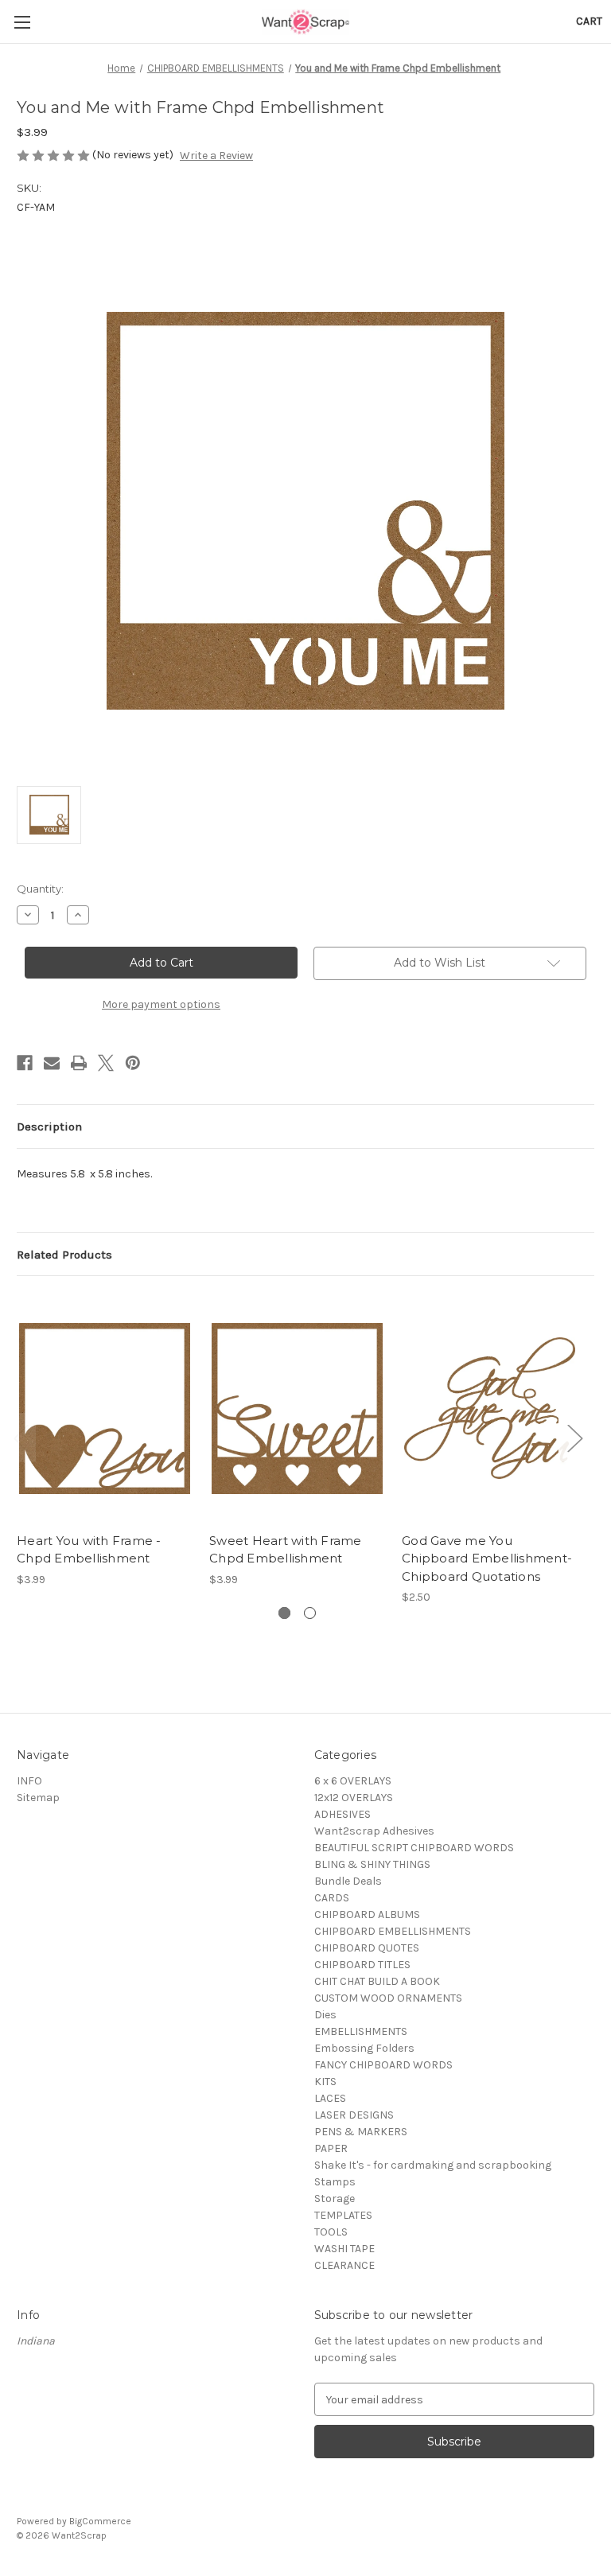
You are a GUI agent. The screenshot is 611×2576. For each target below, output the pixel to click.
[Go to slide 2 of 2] (310, 1613)
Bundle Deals (348, 1881)
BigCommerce (100, 2521)
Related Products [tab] (64, 1255)
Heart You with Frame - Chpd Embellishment (89, 1550)
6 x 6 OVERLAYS (353, 1781)
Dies (325, 2015)
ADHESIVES (342, 1814)
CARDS (332, 1898)
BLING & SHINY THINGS (372, 1864)
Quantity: (40, 889)
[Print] (79, 1063)
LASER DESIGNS (354, 2115)
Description (49, 1127)
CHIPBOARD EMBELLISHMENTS (393, 1931)
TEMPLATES (343, 2215)
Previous (21, 1437)
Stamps (335, 2182)
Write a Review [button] (216, 156)
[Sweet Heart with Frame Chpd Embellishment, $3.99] (297, 1408)
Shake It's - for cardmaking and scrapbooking (433, 2165)
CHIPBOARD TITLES (362, 1965)
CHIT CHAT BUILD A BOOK (377, 1981)
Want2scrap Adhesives (374, 1831)
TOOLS (331, 2232)
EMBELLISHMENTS (361, 2031)
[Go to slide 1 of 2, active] (284, 1613)
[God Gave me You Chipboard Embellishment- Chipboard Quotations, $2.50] (490, 1408)
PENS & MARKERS (361, 2132)
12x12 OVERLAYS (354, 1798)
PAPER (331, 2148)
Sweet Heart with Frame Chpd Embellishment (286, 1550)
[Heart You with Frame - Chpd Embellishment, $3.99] (105, 1408)
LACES (330, 2098)
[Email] (52, 1063)
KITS (325, 2082)
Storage (335, 2199)
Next (574, 1437)
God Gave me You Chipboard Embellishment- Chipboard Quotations (487, 1558)
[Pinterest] (133, 1063)
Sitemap (38, 1798)
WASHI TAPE (344, 2249)
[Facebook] (25, 1063)
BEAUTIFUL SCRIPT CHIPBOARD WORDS (414, 1848)
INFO (29, 1781)
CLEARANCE (344, 2265)
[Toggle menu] (22, 22)
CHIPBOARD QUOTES (367, 1948)
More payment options (161, 1004)
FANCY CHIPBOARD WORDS (383, 2065)
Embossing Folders (364, 2048)
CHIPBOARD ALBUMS (367, 1914)
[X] (106, 1063)
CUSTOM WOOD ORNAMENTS (388, 1998)
